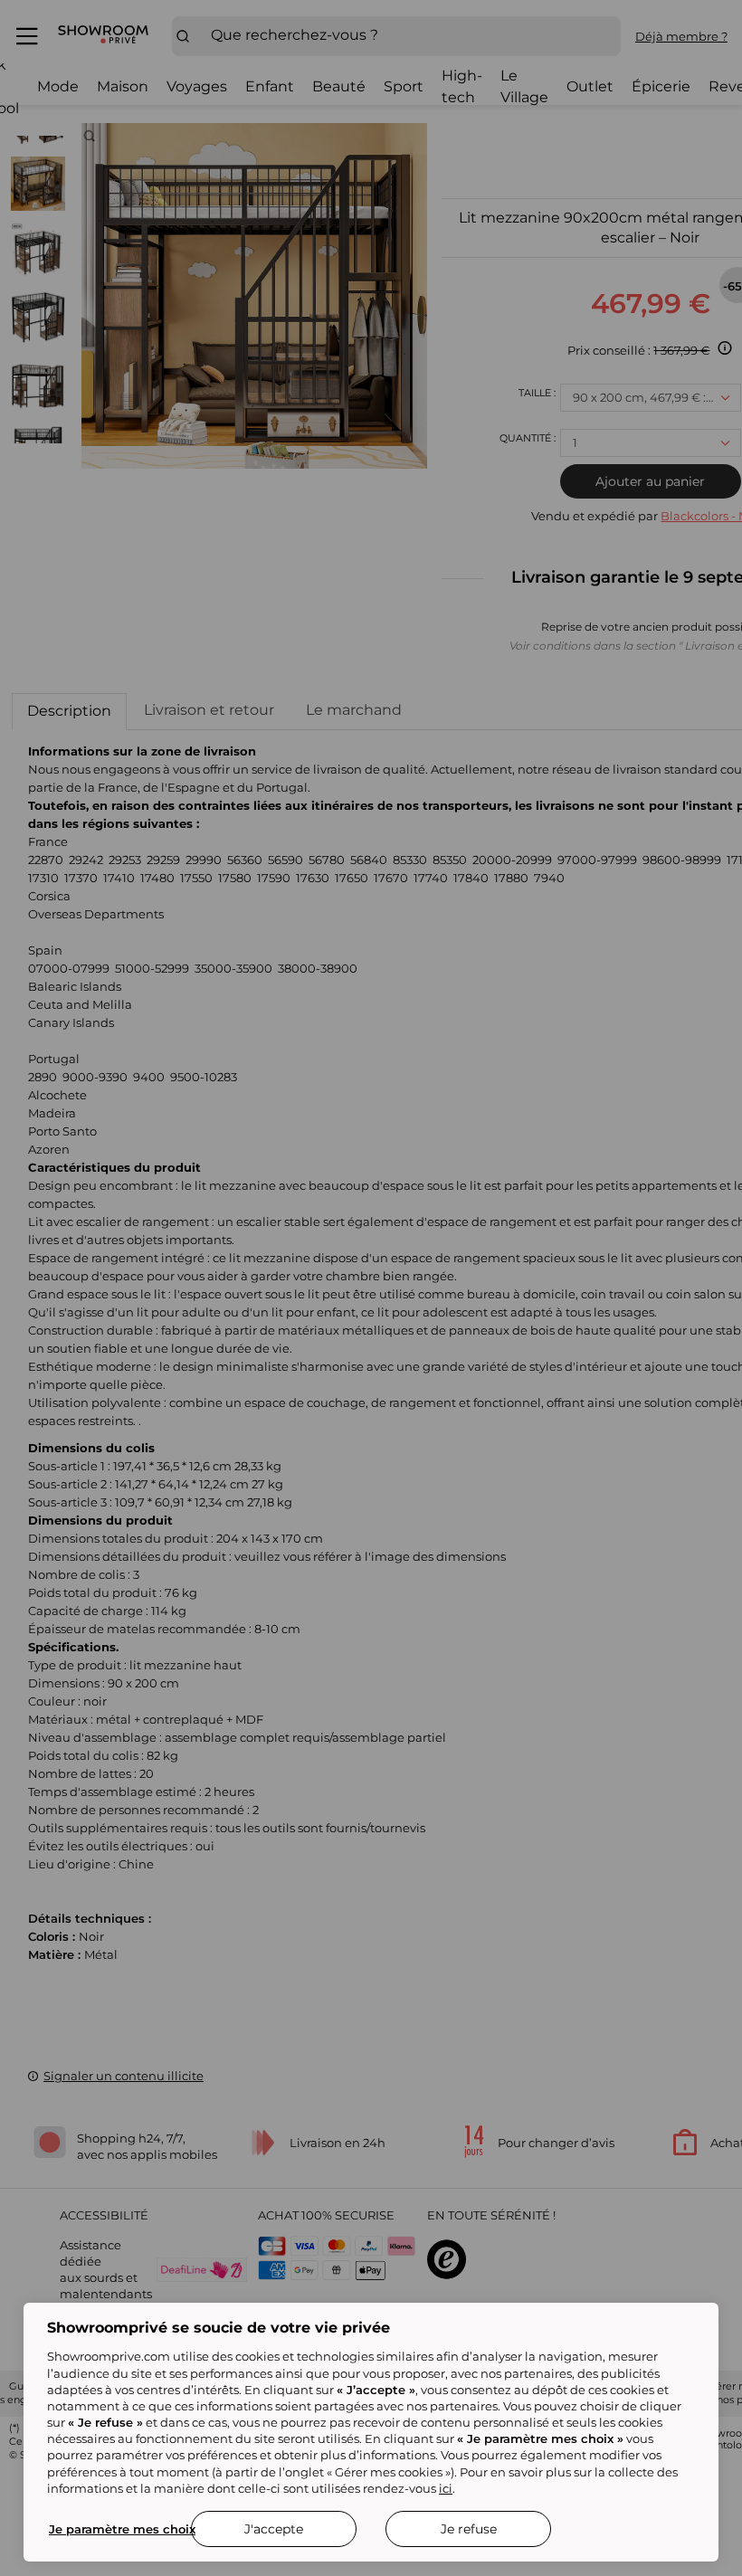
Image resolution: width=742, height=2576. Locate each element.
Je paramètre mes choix (122, 2529)
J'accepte (274, 2529)
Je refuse (469, 2529)
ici (446, 2488)
